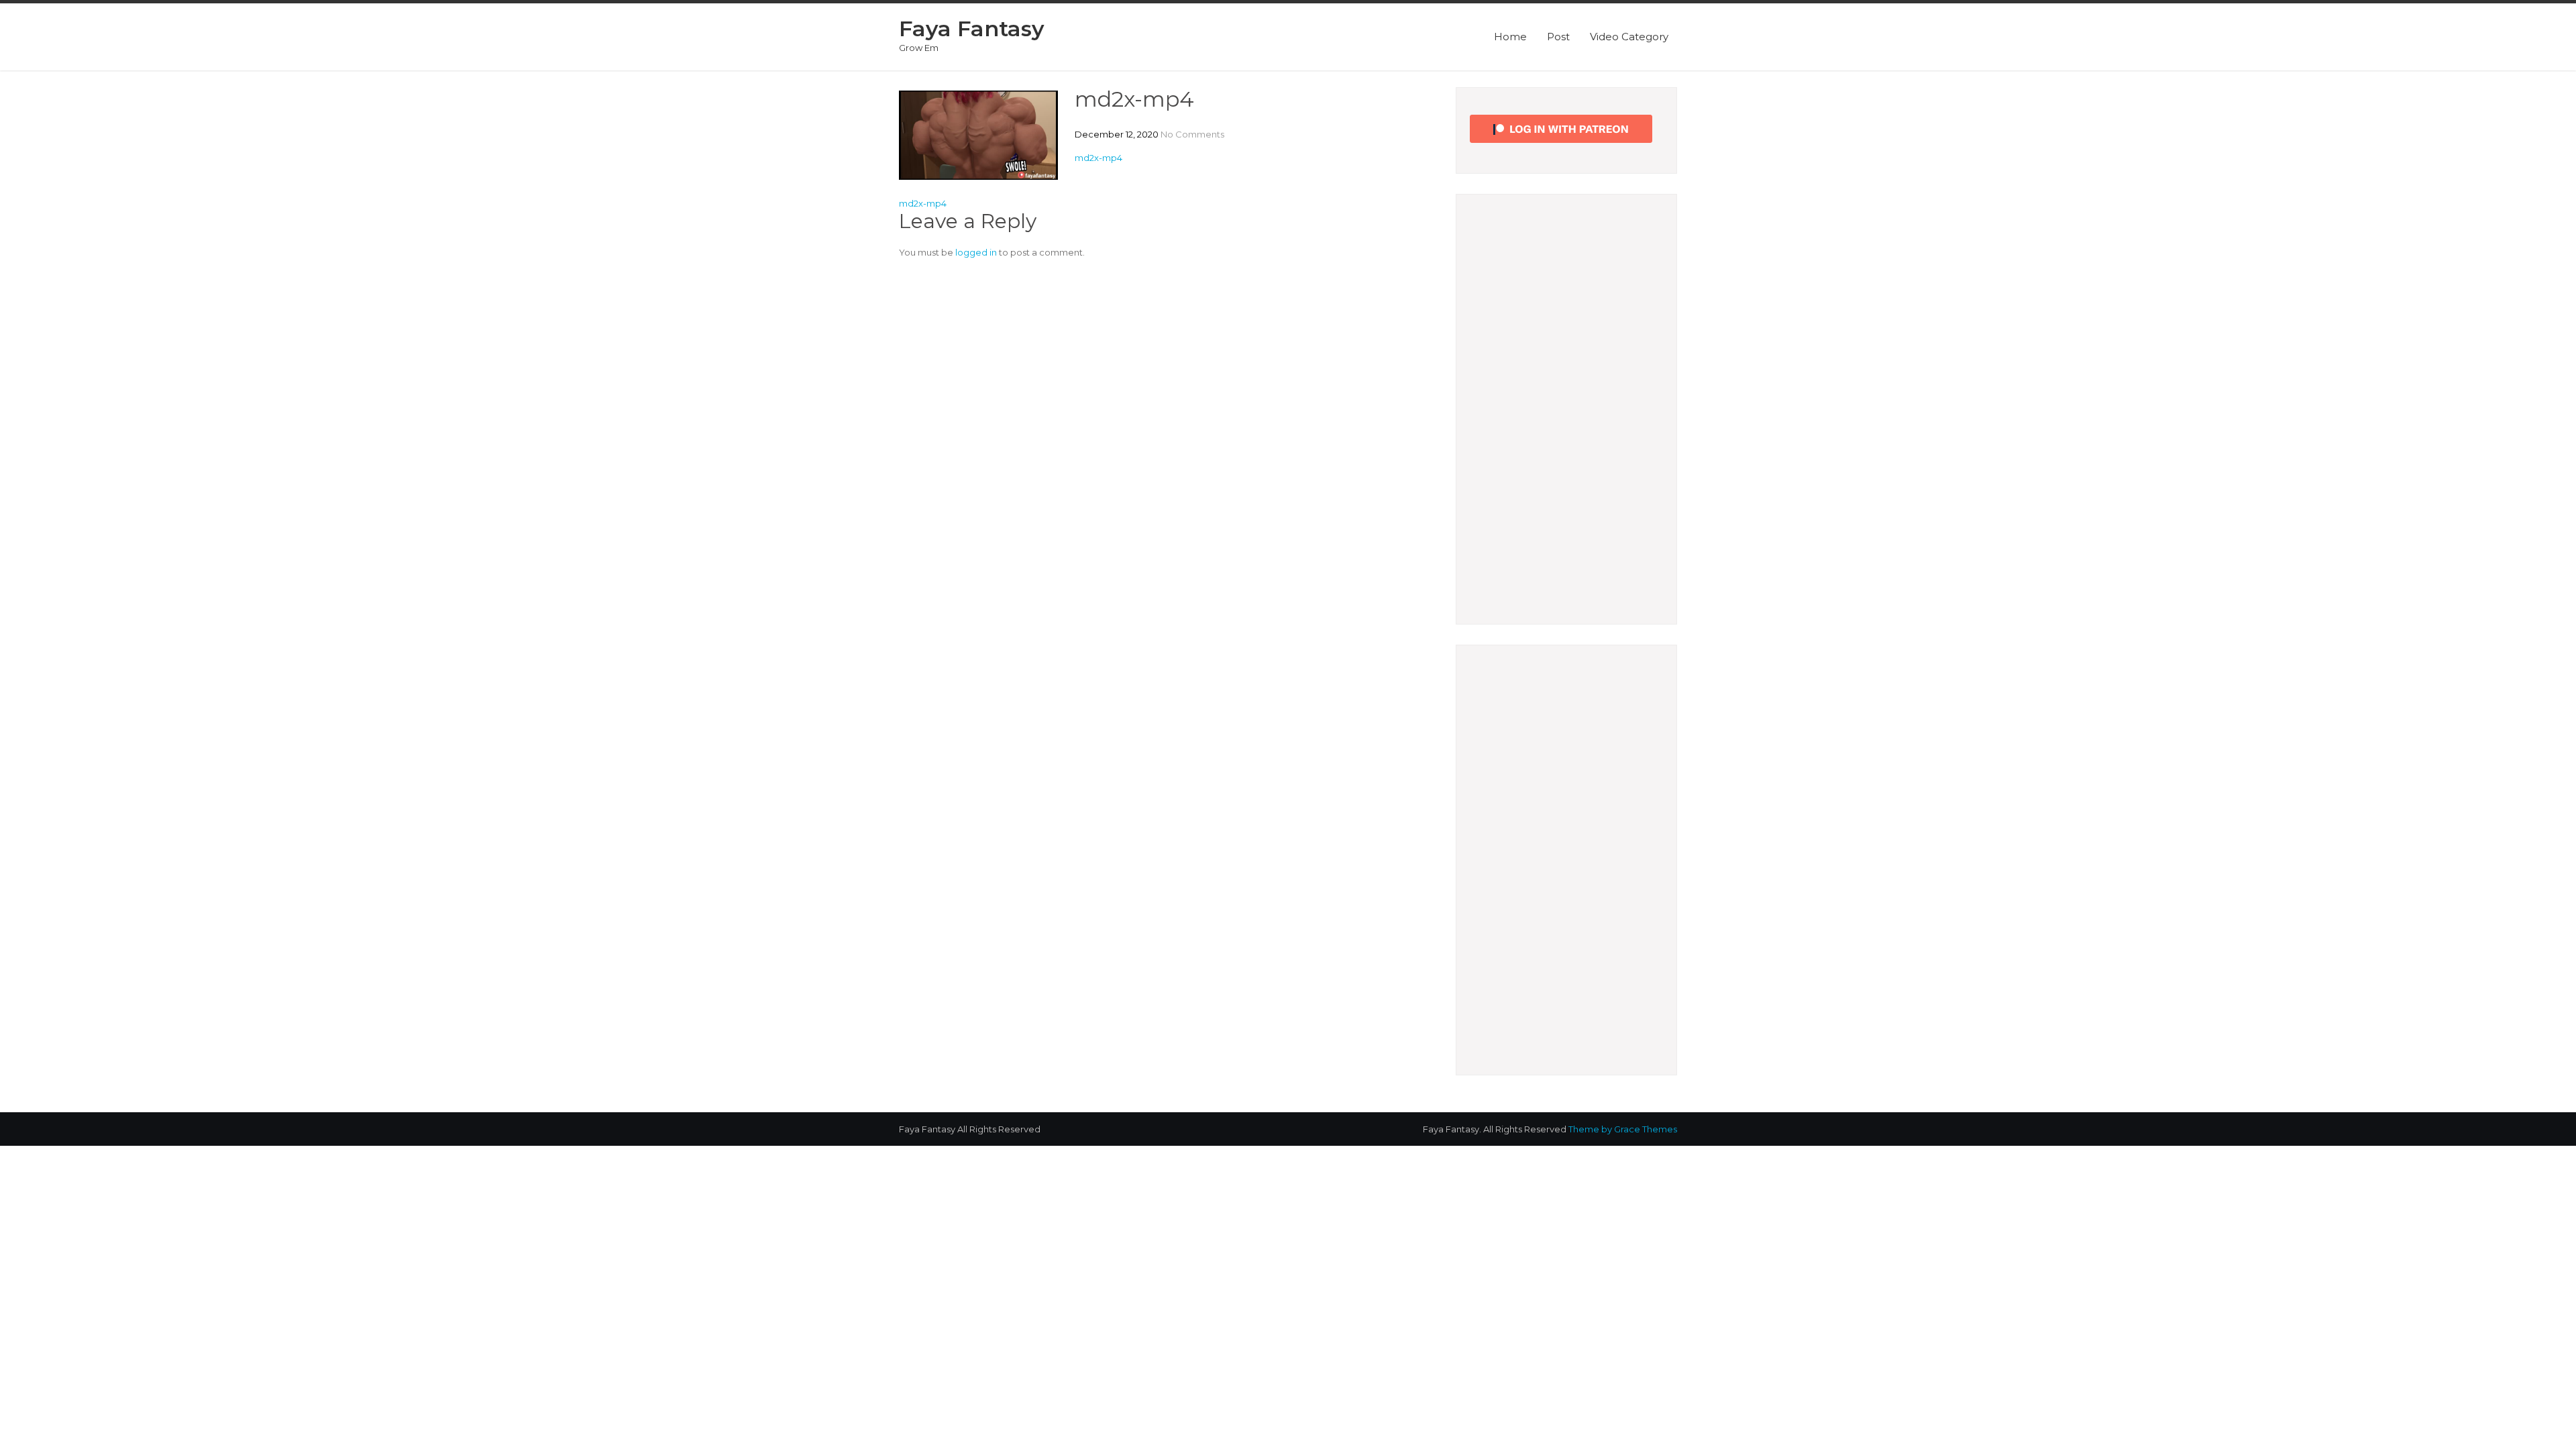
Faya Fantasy (972, 29)
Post (1558, 37)
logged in (976, 252)
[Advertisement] (1566, 409)
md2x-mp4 (1098, 158)
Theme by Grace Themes (1623, 1129)
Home (1510, 37)
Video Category (1629, 37)
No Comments (1192, 134)
